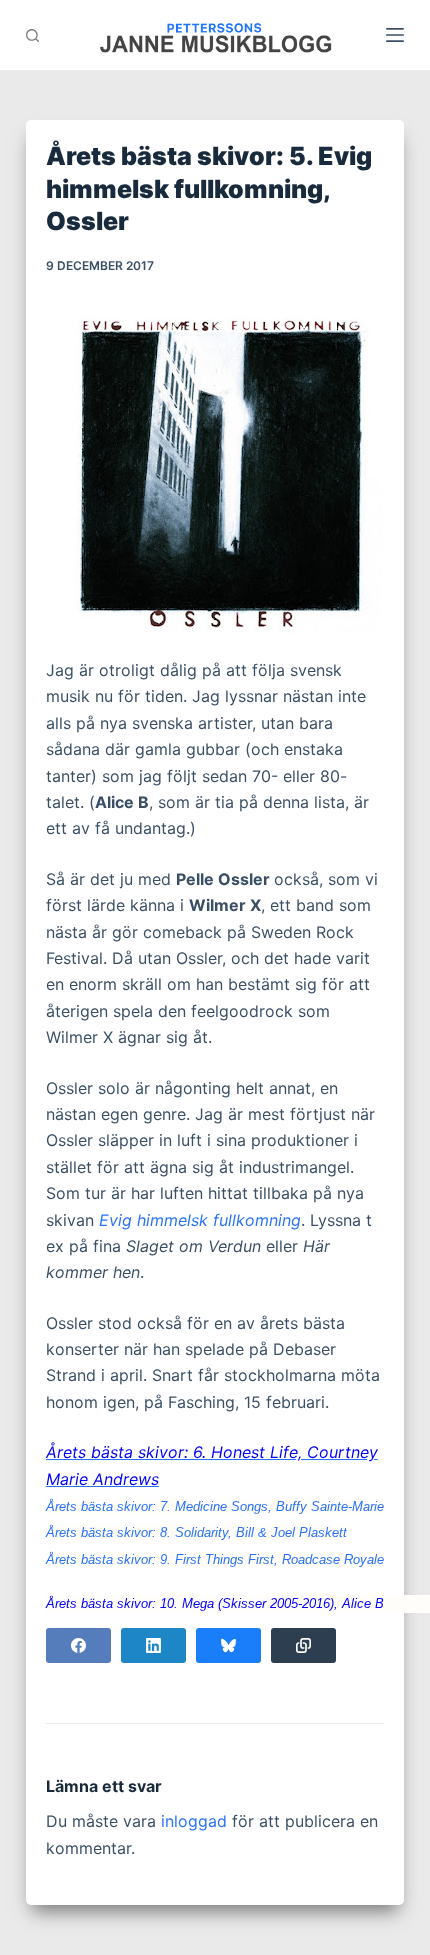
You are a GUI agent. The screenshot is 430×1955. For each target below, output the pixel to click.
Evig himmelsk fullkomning (200, 1220)
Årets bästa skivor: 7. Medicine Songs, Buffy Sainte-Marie (215, 1506)
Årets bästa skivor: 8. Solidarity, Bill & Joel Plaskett (196, 1532)
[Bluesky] (228, 1645)
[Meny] (395, 35)
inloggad (194, 1821)
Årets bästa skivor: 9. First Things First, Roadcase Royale (215, 1559)
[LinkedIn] (153, 1645)
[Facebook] (78, 1645)
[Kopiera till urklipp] (303, 1645)
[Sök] (32, 35)
